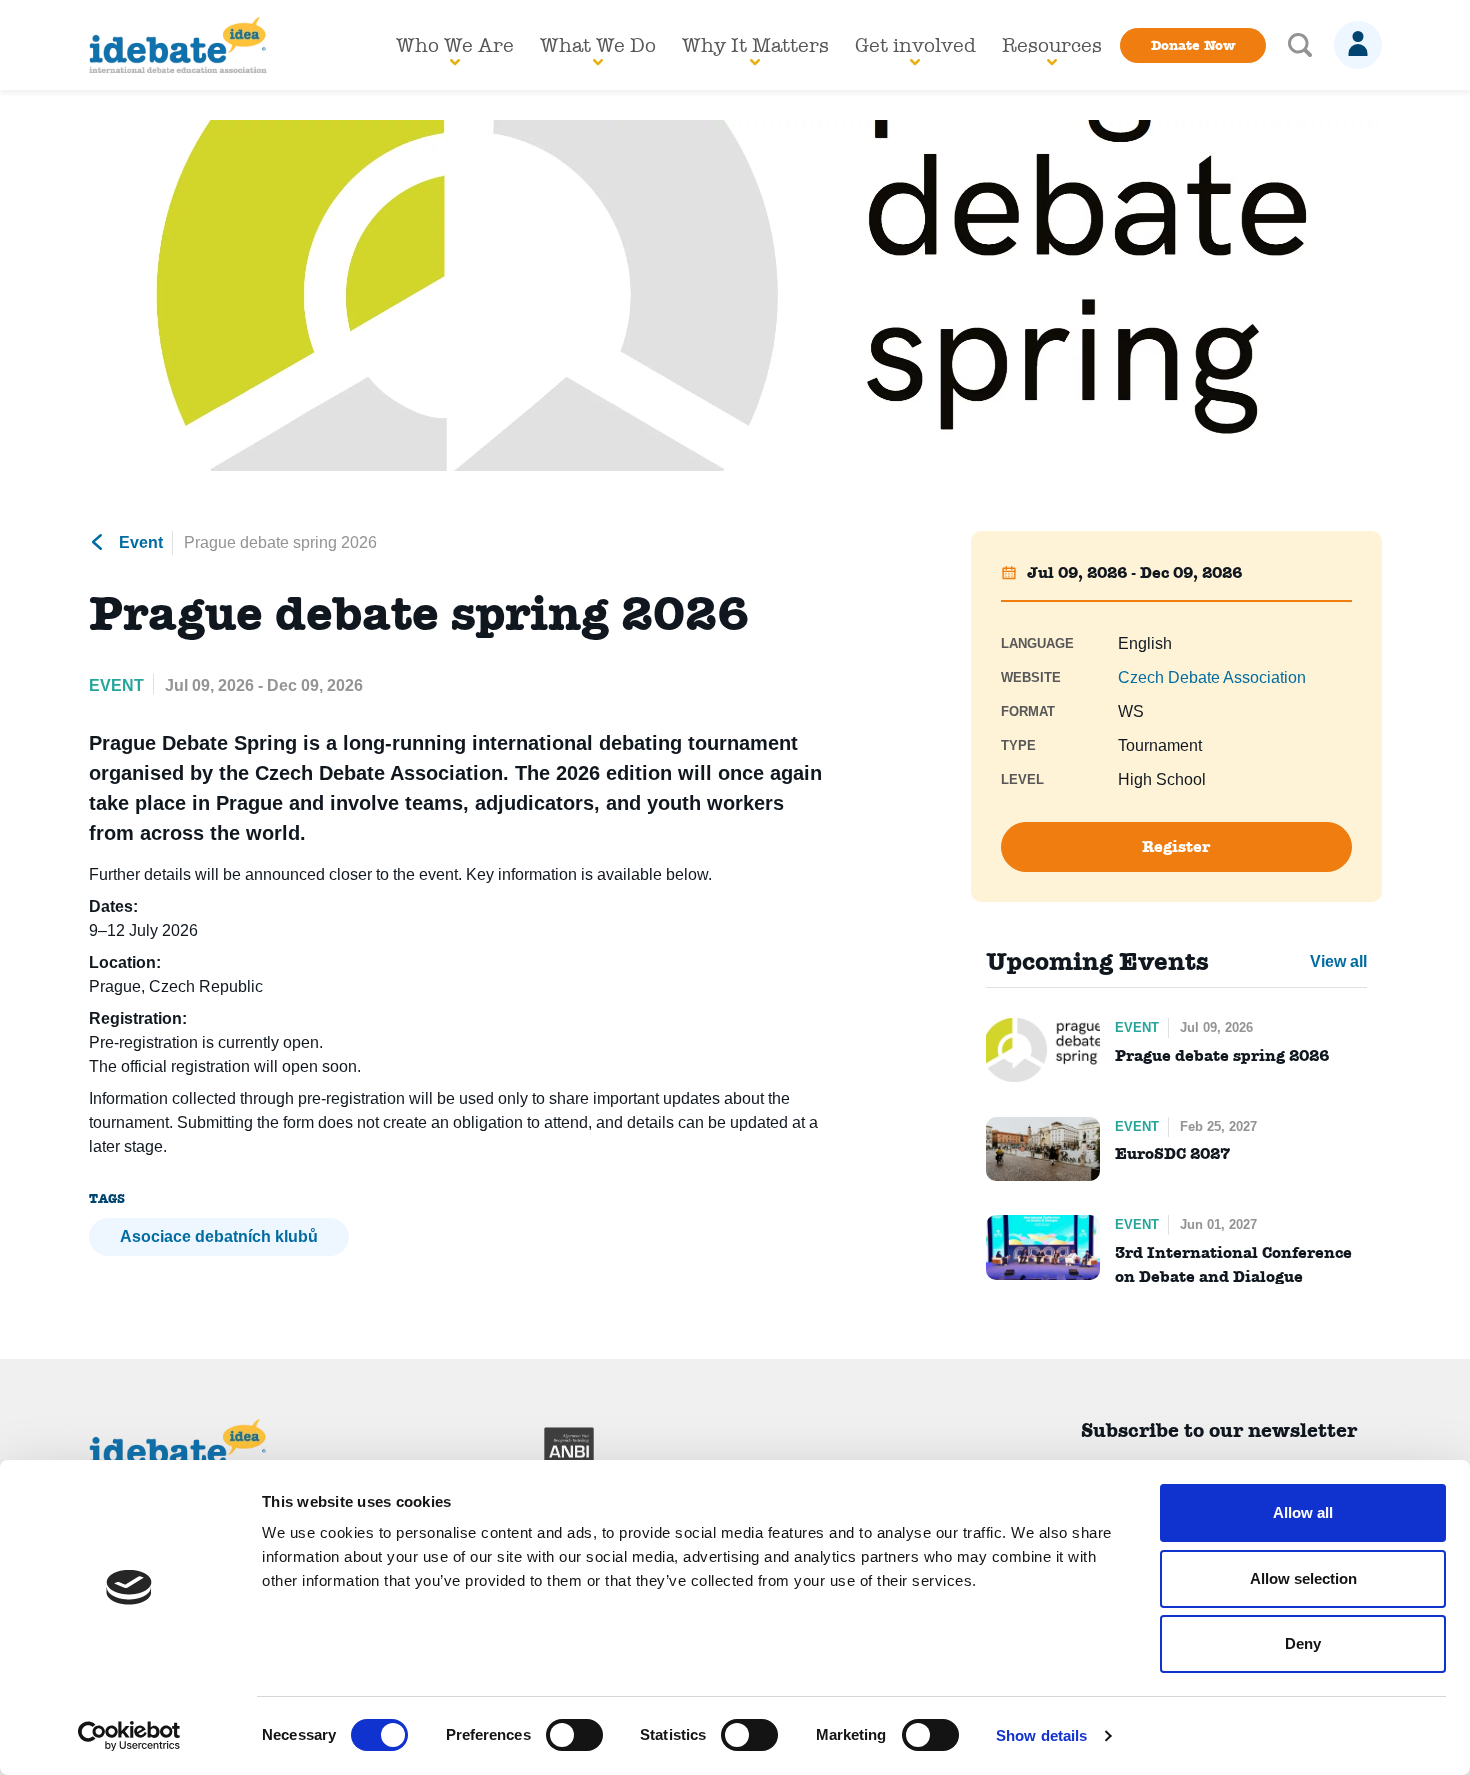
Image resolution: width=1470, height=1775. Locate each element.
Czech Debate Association (1212, 677)
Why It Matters (755, 45)
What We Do (598, 45)
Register (1176, 846)
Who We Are (455, 45)
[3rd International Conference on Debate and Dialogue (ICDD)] (1043, 1247)
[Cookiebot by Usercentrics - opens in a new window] (129, 1736)
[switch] (574, 1735)
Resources (1052, 45)
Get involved (915, 45)
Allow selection (1303, 1578)
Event (139, 542)
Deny (1303, 1643)
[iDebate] (178, 45)
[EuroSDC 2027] (1043, 1149)
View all (1338, 961)
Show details (1041, 1735)
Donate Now (1193, 45)
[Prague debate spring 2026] (1043, 1050)
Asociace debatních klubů (219, 1236)
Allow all (1303, 1512)
